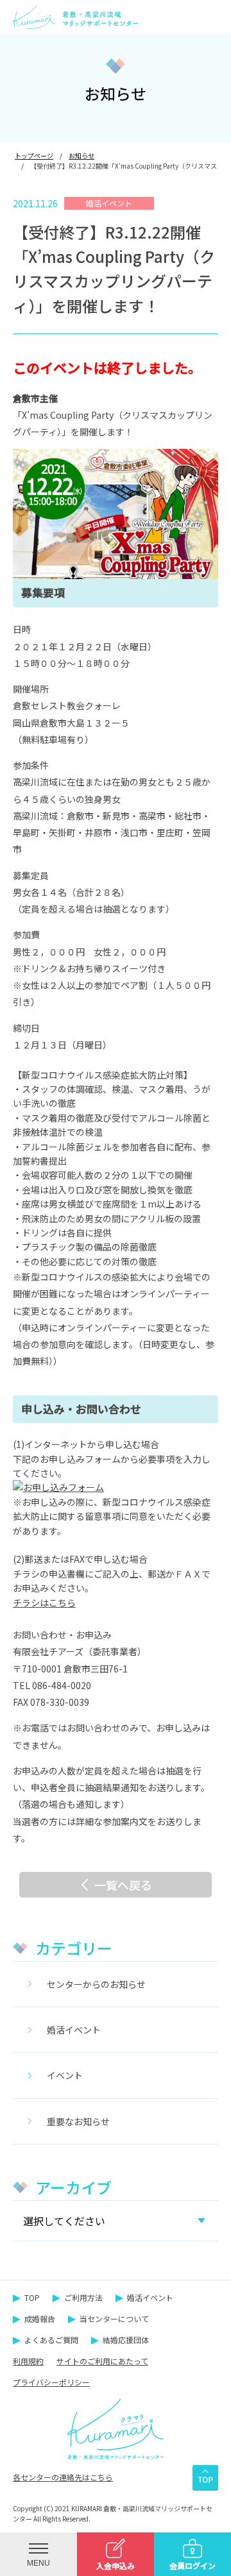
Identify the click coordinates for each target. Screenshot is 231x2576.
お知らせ (81, 156)
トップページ (34, 156)
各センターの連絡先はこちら (63, 2477)
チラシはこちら (44, 1603)
